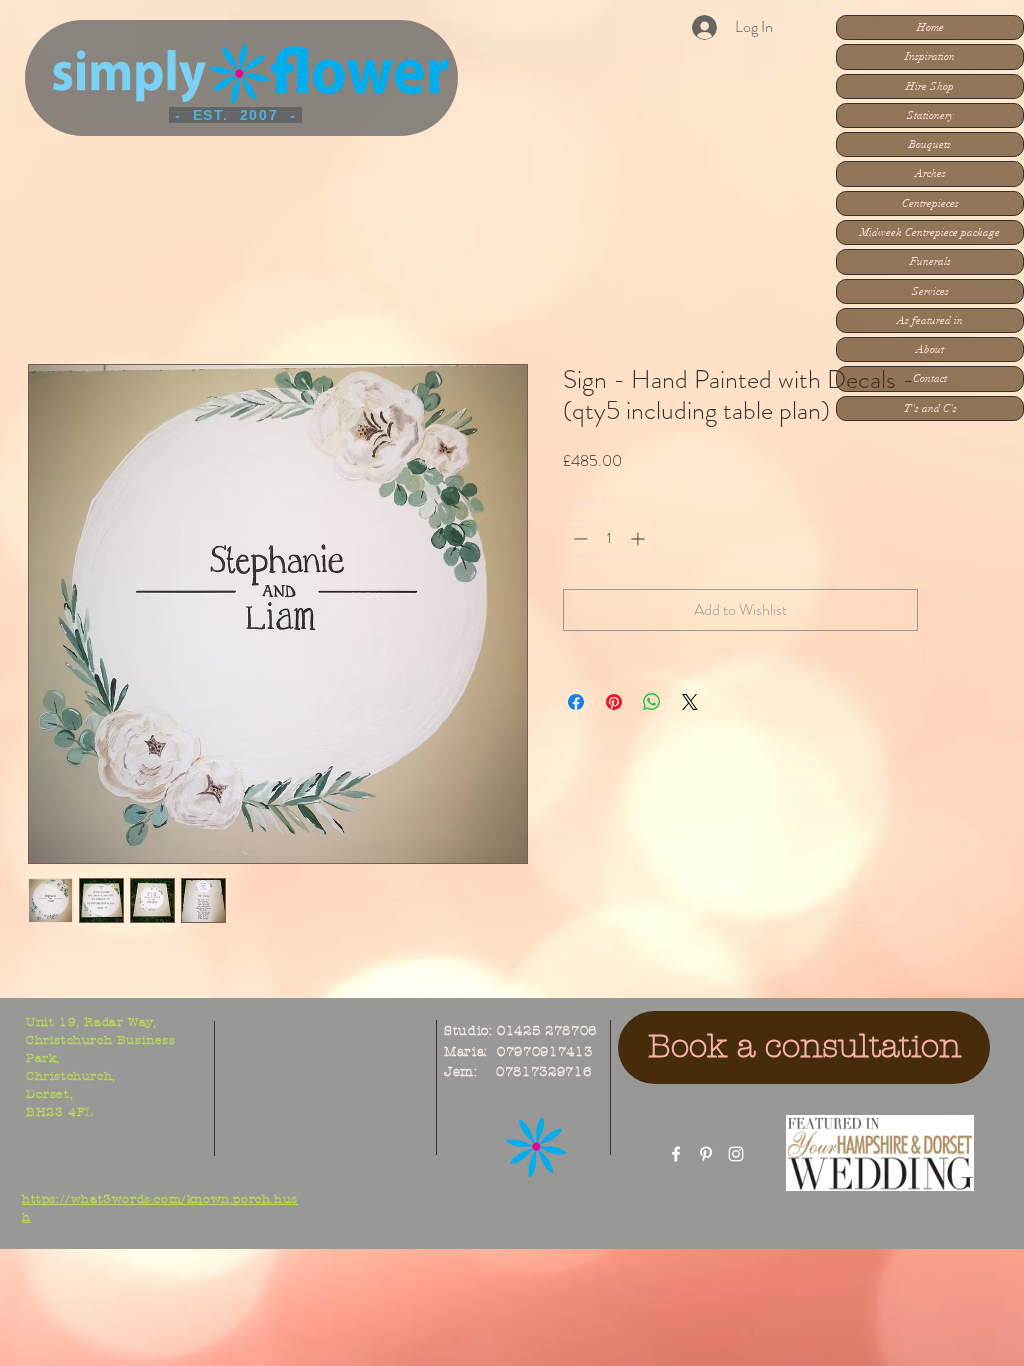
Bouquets (930, 144)
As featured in (930, 320)
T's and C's (930, 408)
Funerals (930, 261)
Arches (930, 173)
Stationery (930, 115)
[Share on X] (690, 702)
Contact (930, 378)
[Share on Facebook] (576, 702)
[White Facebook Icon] (676, 1154)
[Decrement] (578, 538)
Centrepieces (930, 203)
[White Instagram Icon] (736, 1154)
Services (930, 291)
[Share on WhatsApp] (652, 702)
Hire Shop (930, 86)
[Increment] (639, 538)
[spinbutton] (609, 538)
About (930, 349)
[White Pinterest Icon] (706, 1154)
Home (930, 27)
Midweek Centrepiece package (930, 232)
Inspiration (930, 56)
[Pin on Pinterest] (614, 702)
